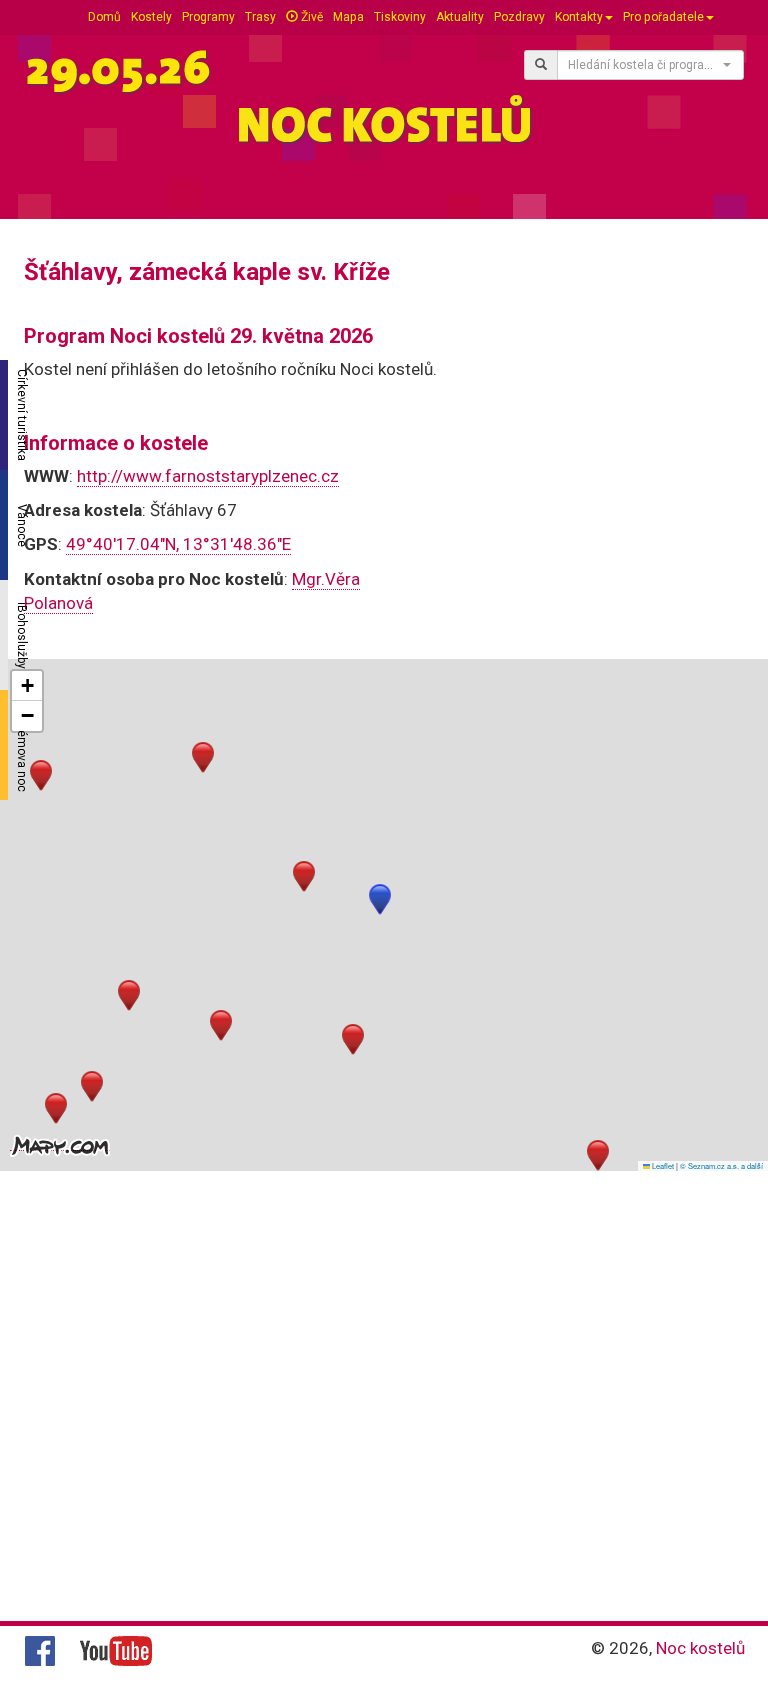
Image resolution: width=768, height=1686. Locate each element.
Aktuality (460, 17)
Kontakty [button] (579, 17)
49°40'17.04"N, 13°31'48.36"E (178, 544)
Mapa (348, 17)
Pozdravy (519, 17)
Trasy (260, 17)
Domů (104, 17)
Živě (310, 17)
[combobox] (650, 65)
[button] (380, 899)
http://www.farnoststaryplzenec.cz (208, 476)
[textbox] (644, 65)
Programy (208, 17)
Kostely (151, 17)
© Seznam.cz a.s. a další (721, 1165)
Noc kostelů (700, 1648)
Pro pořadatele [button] (663, 17)
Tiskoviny (400, 17)
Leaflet (662, 1165)
